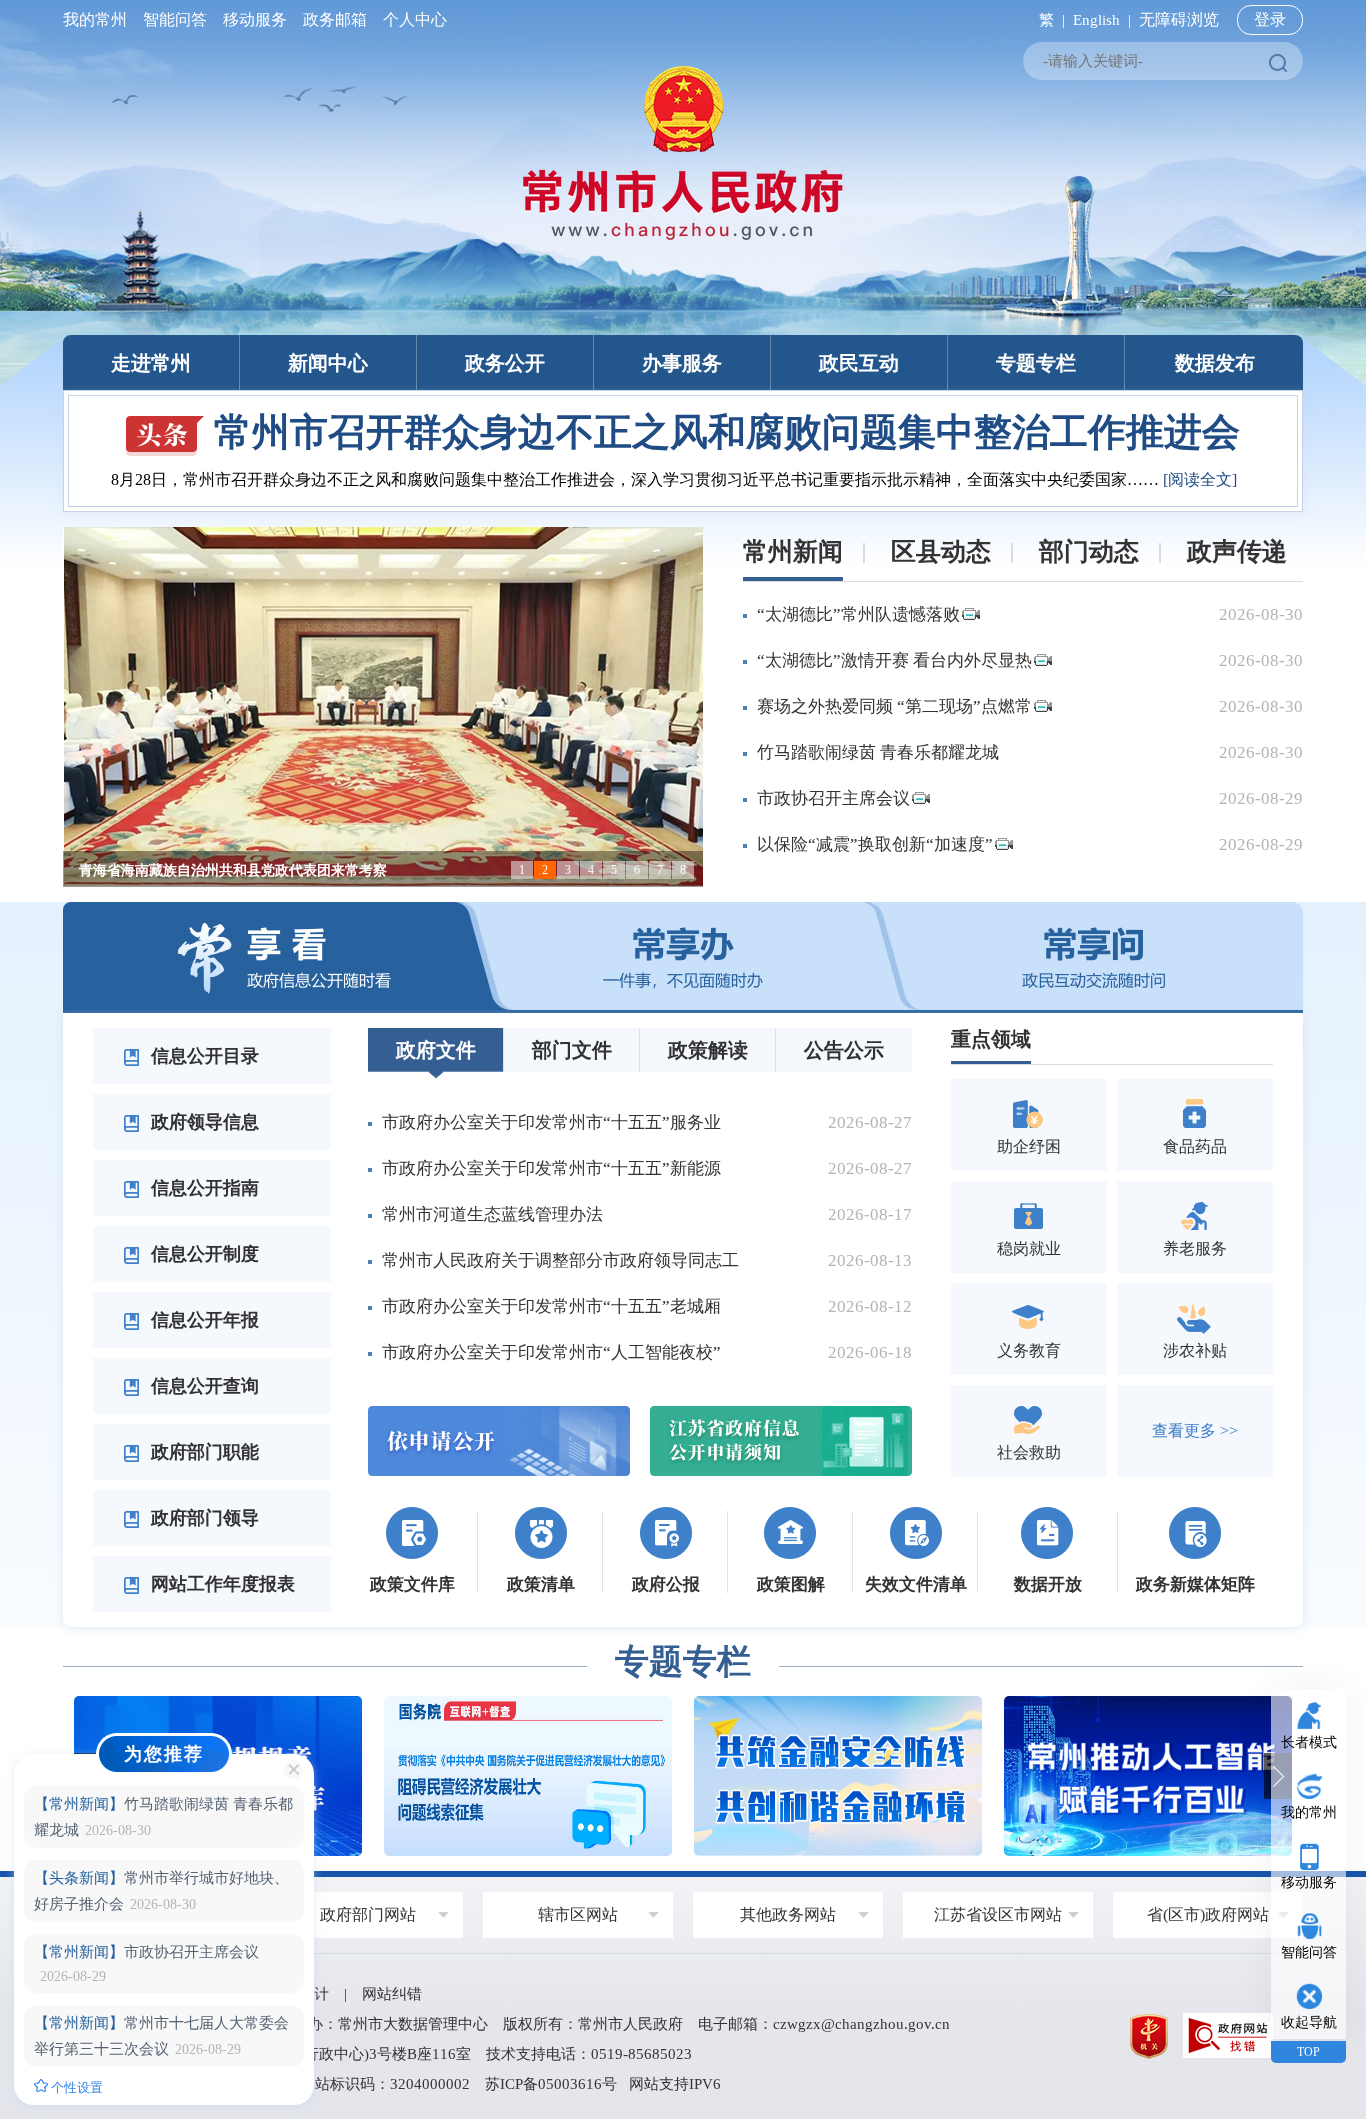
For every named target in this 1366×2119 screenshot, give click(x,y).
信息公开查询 (202, 1386)
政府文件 (436, 1050)
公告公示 (844, 1050)
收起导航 (1309, 2022)
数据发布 (1215, 363)
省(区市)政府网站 (1208, 1914)
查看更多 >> (1195, 1430)
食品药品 (1195, 1146)
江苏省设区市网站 (998, 1914)
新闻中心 (328, 363)
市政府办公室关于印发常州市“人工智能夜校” (551, 1352)
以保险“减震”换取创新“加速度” (875, 844)
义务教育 (1029, 1350)
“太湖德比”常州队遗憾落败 (858, 614)
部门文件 (572, 1050)
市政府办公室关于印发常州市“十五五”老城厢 (551, 1306)
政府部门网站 (368, 1914)
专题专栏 (1036, 363)
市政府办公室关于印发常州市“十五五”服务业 (551, 1122)
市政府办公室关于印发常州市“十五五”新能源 (551, 1168)
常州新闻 (793, 551)
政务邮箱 (335, 19)
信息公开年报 (202, 1320)
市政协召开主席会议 (833, 798)
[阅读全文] (1200, 479)
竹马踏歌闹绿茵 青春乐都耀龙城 (878, 752)
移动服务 (255, 19)
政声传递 (1237, 551)
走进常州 (151, 363)
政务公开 (505, 363)
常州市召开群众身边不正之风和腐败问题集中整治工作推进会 (727, 432)
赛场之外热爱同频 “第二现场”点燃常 (894, 706)
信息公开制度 (202, 1254)
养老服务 (1195, 1248)
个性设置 (75, 2087)
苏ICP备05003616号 (551, 2084)
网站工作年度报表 (220, 1584)
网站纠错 (392, 1994)
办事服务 (682, 363)
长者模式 (1309, 1742)
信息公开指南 (202, 1188)
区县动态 (941, 551)
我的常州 (99, 19)
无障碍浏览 (1179, 19)
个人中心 (411, 19)
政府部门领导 (202, 1518)
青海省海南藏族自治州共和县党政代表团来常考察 (233, 870)
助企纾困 (1029, 1146)
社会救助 (1029, 1452)
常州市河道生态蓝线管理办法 (492, 1214)
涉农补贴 (1195, 1350)
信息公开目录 (202, 1056)
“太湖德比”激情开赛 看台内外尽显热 (894, 660)
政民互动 (859, 363)
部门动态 (1089, 551)
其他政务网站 (788, 1914)
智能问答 (175, 19)
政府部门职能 (202, 1452)
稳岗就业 (1029, 1248)
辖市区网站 (578, 1914)
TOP (1308, 2052)
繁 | (1048, 20)
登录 (1270, 19)
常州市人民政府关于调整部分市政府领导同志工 (560, 1260)
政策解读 (708, 1050)
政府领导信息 (202, 1122)
